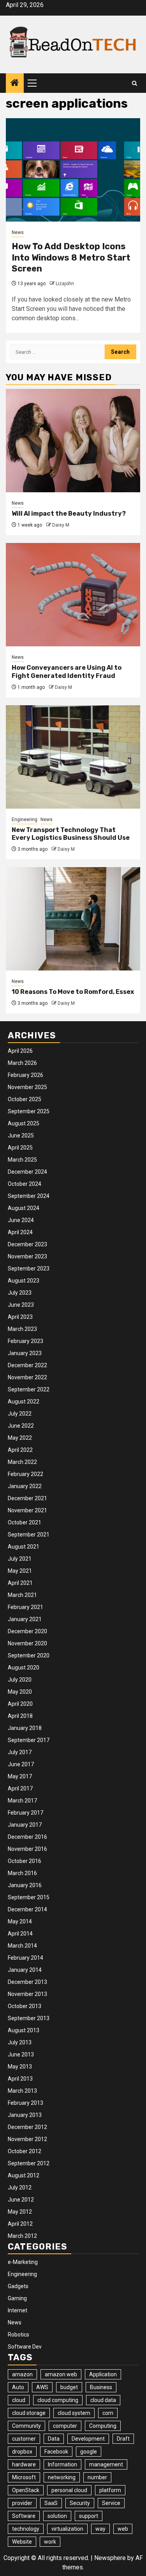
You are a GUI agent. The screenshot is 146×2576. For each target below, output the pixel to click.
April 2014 (20, 1934)
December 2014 (27, 1909)
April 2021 (20, 1583)
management (106, 2464)
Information (62, 2464)
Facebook (56, 2452)
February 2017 (26, 1813)
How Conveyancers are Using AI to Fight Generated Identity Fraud (67, 672)
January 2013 (25, 2115)
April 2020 (20, 1704)
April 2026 (20, 1051)
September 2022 (29, 1389)
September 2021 (29, 1535)
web (123, 2529)
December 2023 (27, 1244)
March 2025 (22, 1160)
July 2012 (20, 2187)
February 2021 (26, 1607)
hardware (24, 2464)
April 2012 (20, 2224)
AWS (42, 2387)
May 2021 (20, 1571)
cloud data (103, 2400)
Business (101, 2387)
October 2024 (25, 1184)
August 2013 (24, 2030)
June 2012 (21, 2200)
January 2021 (25, 1619)
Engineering (25, 820)
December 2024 (27, 1172)
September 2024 (29, 1196)
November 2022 (27, 1377)
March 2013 (22, 2091)
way (100, 2529)
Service (111, 2503)
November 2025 (27, 1087)
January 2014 (25, 1970)
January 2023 (25, 1353)
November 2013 (27, 1994)
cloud (19, 2400)
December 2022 (27, 1365)
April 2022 (20, 1450)
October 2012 (25, 2151)
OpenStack (26, 2490)
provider (22, 2503)
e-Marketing (23, 2262)
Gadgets (18, 2286)
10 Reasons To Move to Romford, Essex (73, 992)
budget (69, 2387)
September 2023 (29, 1268)
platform (110, 2490)
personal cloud (69, 2490)
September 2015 (29, 1897)
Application (103, 2374)
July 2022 (20, 1414)
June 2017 (21, 1764)
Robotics (18, 2335)
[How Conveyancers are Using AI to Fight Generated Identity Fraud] (73, 595)
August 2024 (24, 1208)
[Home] (15, 83)
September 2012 (29, 2163)
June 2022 (21, 1426)
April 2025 (20, 1148)
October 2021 (25, 1522)
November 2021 (27, 1510)
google (89, 2452)
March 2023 (22, 1329)
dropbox (22, 2452)
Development (88, 2439)
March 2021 (22, 1595)
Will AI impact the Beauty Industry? (69, 514)
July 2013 (20, 2042)
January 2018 (25, 1728)
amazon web (61, 2374)
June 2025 (21, 1135)
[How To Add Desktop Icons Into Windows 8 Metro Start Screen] (73, 170)
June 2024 (21, 1220)
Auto (18, 2387)
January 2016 (25, 1885)
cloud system (74, 2413)
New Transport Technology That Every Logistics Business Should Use (71, 834)
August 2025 (24, 1123)
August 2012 (24, 2175)
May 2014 (20, 1921)
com (108, 2413)
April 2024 (20, 1232)
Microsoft (24, 2477)
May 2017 (20, 1776)
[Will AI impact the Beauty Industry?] (73, 441)
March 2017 (22, 1801)
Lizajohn (65, 284)
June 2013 (21, 2054)
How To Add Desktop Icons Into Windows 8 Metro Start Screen (71, 257)
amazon (22, 2374)
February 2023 (26, 1341)
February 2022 (26, 1474)
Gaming (17, 2298)
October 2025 (25, 1099)
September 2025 (29, 1111)
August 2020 (24, 1668)
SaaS (51, 2503)
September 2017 (29, 1740)
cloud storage (29, 2413)
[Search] (135, 83)
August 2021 (24, 1547)
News (18, 232)
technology (26, 2529)
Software (24, 2516)
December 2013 (27, 1982)
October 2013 (25, 2006)
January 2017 (25, 1825)
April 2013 (20, 2079)
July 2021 (20, 1559)
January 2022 (25, 1486)
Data (54, 2439)
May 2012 (20, 2212)
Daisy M (61, 525)
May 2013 (20, 2067)
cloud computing (58, 2400)
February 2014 (26, 1958)
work (50, 2542)
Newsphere (110, 2558)
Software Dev (25, 2347)
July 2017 (20, 1752)
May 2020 (20, 1692)
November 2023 (27, 1256)
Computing (103, 2426)
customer (24, 2439)
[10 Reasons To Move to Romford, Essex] (73, 919)
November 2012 (27, 2139)
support (89, 2516)
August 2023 (24, 1281)
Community (26, 2426)
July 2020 (20, 1680)
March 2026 (22, 1063)
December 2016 (27, 1837)
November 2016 (27, 1849)
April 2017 (20, 1788)
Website (22, 2542)
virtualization (67, 2529)
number (97, 2477)
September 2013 (29, 2018)
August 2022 (24, 1402)
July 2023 (20, 1293)
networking (62, 2477)
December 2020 (27, 1631)
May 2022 (20, 1438)
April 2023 (20, 1317)
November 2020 (27, 1643)
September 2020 (29, 1655)
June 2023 (21, 1305)
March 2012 (22, 2236)
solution (57, 2516)
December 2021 (27, 1498)
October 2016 (25, 1861)
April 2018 (20, 1716)
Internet (18, 2310)
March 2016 (22, 1873)
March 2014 (22, 1946)
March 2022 (22, 1462)
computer (65, 2426)
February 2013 (26, 2103)
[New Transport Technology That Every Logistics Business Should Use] (73, 757)
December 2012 (27, 2127)
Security (80, 2503)
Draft (123, 2439)
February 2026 (26, 1075)
